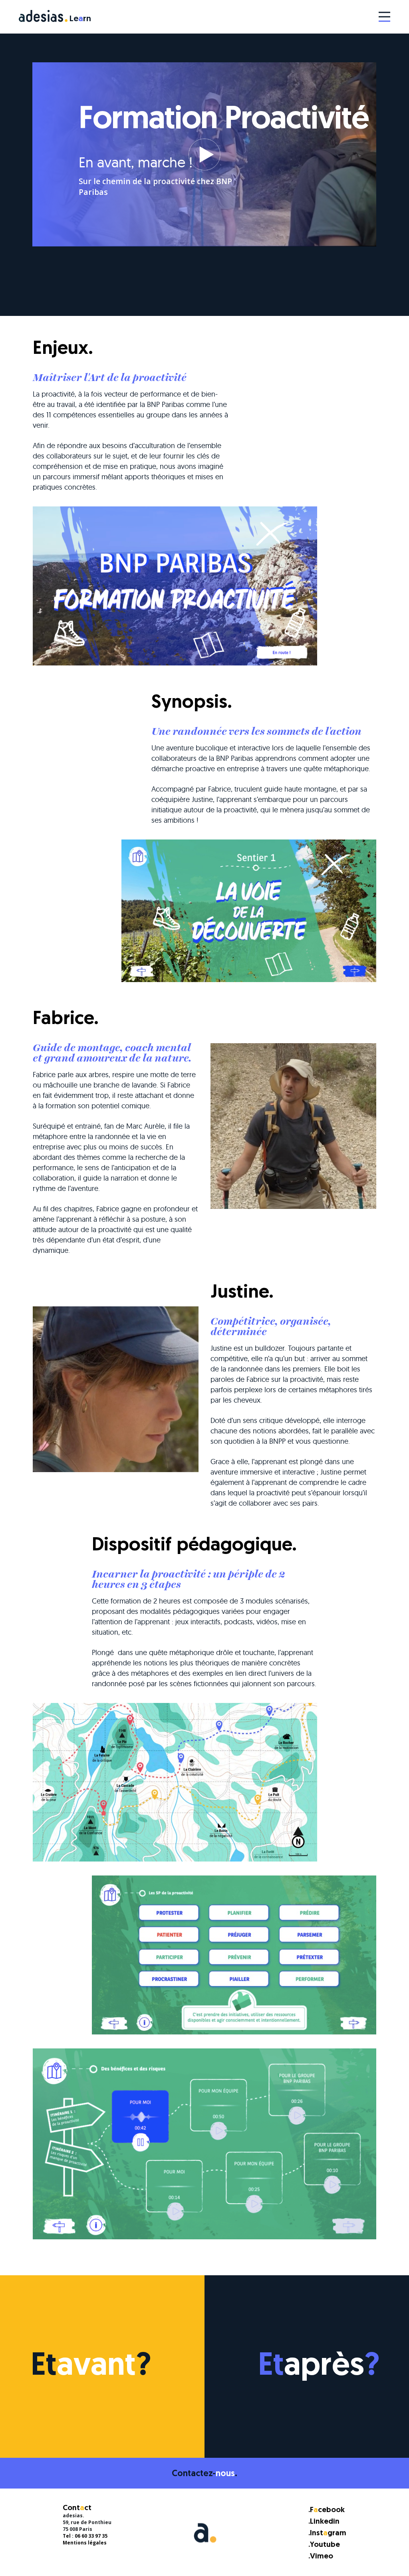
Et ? (91, 2367)
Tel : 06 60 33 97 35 (85, 2536)
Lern (80, 19)
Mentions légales (85, 2543)
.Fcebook (327, 2510)
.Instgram (327, 2533)
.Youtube (324, 2545)
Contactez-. (204, 2474)
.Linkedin (324, 2522)
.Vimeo (321, 2557)
